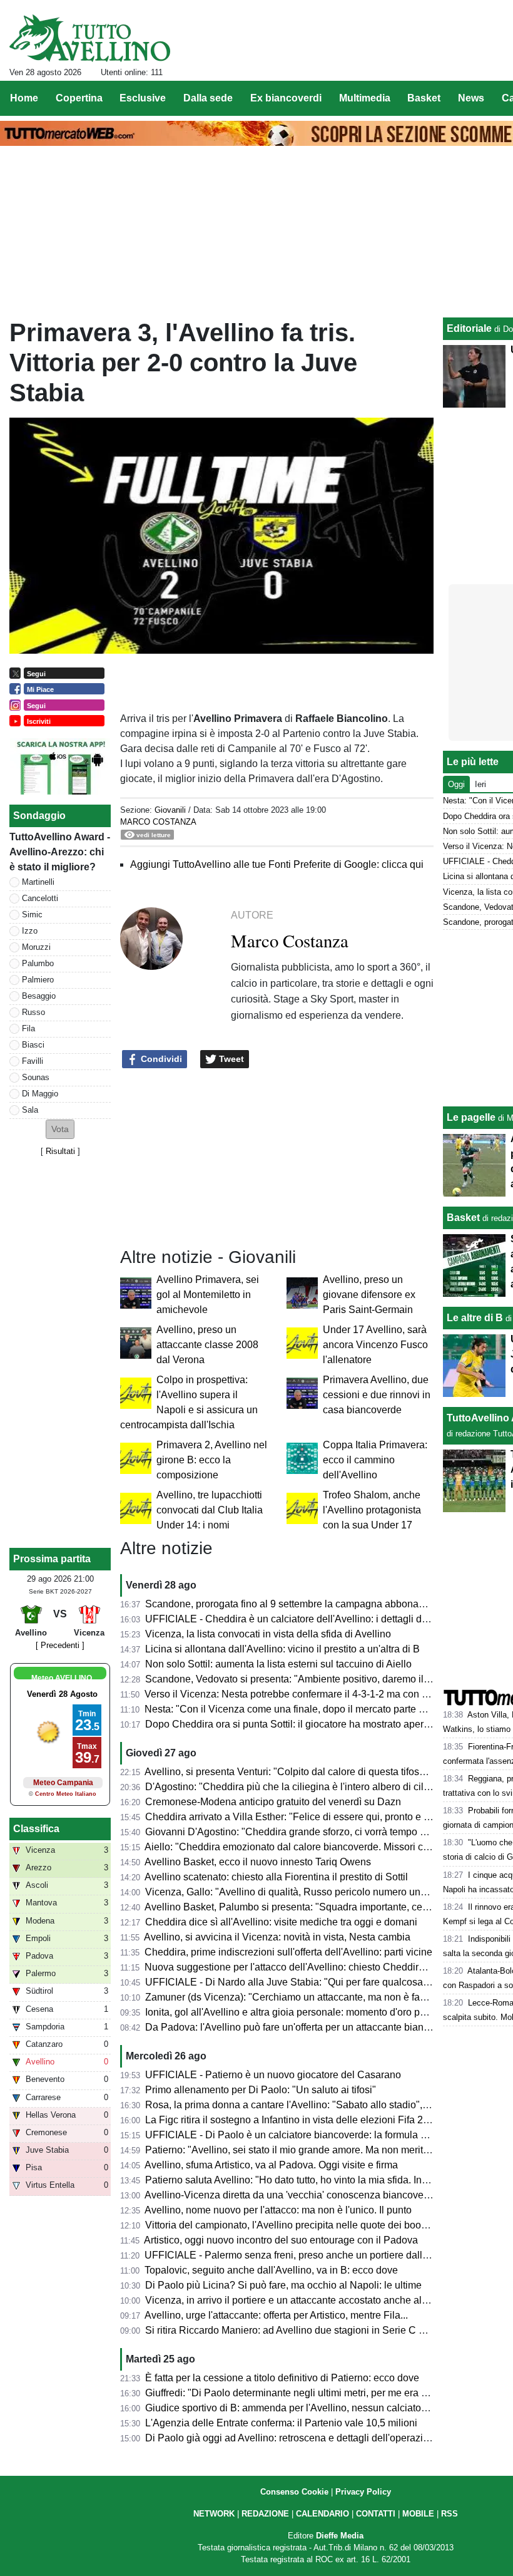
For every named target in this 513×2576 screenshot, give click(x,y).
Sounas (36, 1077)
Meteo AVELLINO (62, 1678)
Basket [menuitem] (424, 98)
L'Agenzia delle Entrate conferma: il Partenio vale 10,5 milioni (281, 2423)
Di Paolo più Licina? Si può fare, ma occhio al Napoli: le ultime (283, 2285)
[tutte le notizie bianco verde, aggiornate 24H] (90, 38)
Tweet (230, 1059)
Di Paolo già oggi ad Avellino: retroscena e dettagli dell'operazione (292, 2438)
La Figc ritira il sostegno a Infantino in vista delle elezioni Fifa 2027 (292, 2120)
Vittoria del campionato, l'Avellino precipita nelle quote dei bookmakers (302, 2225)
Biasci (33, 1045)
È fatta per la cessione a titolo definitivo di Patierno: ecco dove (282, 2378)
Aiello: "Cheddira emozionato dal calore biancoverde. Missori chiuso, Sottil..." (315, 1847)
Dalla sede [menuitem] (208, 98)
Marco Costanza (158, 822)
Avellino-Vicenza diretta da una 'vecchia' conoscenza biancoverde (291, 2195)
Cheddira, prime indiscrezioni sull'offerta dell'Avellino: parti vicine (288, 1952)
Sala (30, 1110)
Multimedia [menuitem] (365, 98)
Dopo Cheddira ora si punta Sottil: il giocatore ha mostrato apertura (293, 1724)
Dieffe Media (340, 2536)
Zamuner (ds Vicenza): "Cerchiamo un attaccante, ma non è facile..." (296, 1997)
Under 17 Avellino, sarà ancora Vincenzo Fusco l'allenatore (375, 1345)
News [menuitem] (471, 98)
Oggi (456, 784)
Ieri (480, 784)
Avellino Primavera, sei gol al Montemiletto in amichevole (208, 1295)
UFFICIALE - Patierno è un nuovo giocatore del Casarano (273, 2075)
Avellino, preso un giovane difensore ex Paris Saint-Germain (369, 1295)
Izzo (30, 931)
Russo (33, 1012)
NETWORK (214, 2514)
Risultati (60, 1151)
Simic (32, 914)
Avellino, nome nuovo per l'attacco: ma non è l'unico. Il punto (278, 2210)
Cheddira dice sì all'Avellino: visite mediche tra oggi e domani (281, 1922)
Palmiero (38, 980)
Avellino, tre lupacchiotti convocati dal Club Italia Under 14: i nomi (210, 1510)
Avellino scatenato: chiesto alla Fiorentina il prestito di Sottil (276, 1877)
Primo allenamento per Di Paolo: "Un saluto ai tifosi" (261, 2090)
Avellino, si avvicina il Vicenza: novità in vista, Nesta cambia (277, 1937)
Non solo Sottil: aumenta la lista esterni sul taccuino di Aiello (278, 1664)
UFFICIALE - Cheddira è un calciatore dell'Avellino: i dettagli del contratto (308, 1619)
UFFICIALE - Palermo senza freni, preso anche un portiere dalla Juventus (307, 2255)
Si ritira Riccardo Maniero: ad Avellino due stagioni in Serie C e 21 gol (300, 2330)
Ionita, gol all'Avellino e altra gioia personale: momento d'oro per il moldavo (311, 2012)
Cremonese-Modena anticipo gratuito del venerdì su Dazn (273, 1802)
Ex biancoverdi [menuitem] (286, 98)
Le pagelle (471, 1117)
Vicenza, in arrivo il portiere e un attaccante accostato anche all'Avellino (304, 2300)
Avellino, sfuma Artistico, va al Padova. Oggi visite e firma (271, 2165)
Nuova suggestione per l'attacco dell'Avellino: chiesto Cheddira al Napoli (306, 1967)
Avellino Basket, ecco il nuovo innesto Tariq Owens (258, 1862)
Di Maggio (40, 1094)
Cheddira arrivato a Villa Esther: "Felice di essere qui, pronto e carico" (300, 1817)
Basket (463, 1218)
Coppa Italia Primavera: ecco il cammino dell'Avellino (375, 1460)
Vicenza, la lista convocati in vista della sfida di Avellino (268, 1634)
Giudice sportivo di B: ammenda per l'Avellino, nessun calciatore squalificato (314, 2408)
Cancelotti (40, 898)
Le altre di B (475, 1318)
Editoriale (469, 328)
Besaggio (39, 996)
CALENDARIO (323, 2514)
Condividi (160, 1059)
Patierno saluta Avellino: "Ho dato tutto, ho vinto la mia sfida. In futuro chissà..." (318, 2180)
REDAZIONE (265, 2514)
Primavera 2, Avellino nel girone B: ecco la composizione (212, 1460)
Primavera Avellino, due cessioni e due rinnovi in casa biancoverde (377, 1395)
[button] (60, 1129)
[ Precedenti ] (60, 1645)
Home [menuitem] (24, 98)
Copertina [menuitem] (79, 98)
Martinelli (38, 882)
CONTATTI (376, 2514)
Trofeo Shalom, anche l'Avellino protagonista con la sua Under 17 (372, 1510)
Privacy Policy (363, 2492)
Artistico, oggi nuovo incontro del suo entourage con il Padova (281, 2240)
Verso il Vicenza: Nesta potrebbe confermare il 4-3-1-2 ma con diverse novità (314, 1694)
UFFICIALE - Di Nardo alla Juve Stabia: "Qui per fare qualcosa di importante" (316, 1982)
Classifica (36, 1829)
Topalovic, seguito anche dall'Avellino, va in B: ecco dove (271, 2270)
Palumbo (38, 963)
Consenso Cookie (294, 2492)
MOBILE (418, 2514)
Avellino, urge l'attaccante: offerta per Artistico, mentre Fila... (276, 2315)
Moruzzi (36, 947)
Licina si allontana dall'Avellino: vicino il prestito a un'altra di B (282, 1649)
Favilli (33, 1061)
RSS (450, 2514)
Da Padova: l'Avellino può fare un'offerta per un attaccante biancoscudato (307, 2027)
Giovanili (170, 810)
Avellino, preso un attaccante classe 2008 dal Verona (207, 1345)
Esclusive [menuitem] (143, 98)
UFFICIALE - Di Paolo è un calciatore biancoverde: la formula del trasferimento (320, 2135)
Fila (28, 1028)
